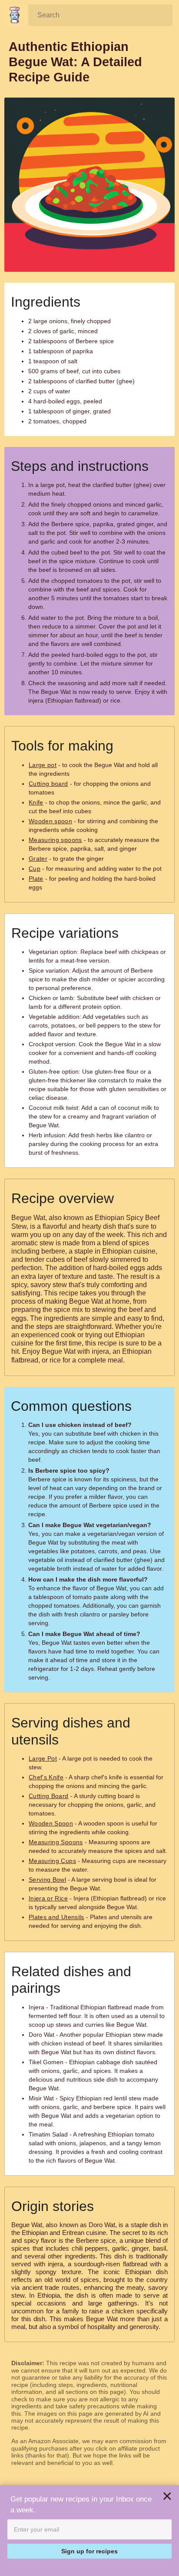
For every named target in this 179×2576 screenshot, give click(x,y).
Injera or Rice (48, 1898)
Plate (36, 879)
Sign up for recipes (89, 2551)
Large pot (43, 765)
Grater (38, 859)
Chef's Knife (46, 1777)
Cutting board (48, 784)
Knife (36, 802)
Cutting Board (49, 1796)
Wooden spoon (50, 821)
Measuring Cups (52, 1861)
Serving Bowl (47, 1880)
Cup (35, 869)
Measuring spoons (55, 840)
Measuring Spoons (56, 1842)
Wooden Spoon (51, 1823)
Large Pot (43, 1758)
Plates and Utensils (56, 1917)
